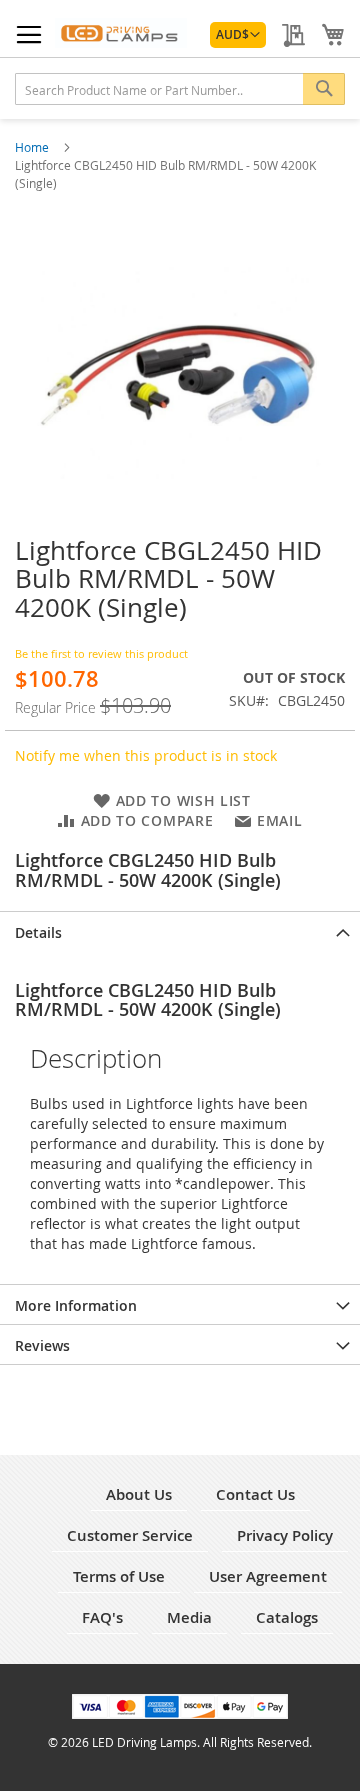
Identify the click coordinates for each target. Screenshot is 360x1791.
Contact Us (255, 1494)
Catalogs (287, 1617)
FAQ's (102, 1617)
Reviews (42, 1345)
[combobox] (180, 89)
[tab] (180, 931)
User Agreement (268, 1576)
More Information (76, 1305)
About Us (139, 1494)
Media (189, 1617)
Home (33, 147)
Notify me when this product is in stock (146, 755)
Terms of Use (119, 1576)
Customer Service (130, 1535)
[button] (238, 35)
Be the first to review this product (101, 653)
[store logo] (121, 33)
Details (38, 932)
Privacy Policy (285, 1535)
